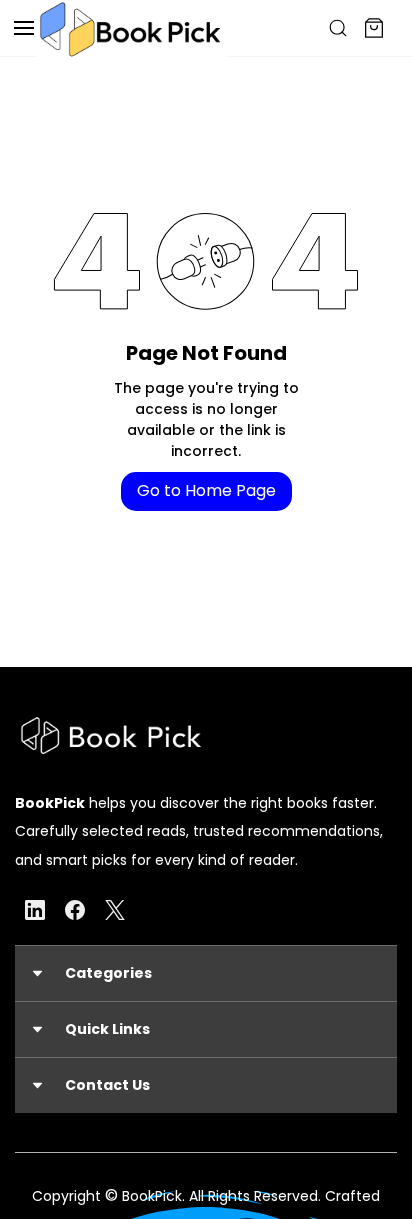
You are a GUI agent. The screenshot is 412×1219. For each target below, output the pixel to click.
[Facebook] (75, 910)
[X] (115, 910)
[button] (206, 973)
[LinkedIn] (35, 910)
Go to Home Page (206, 490)
